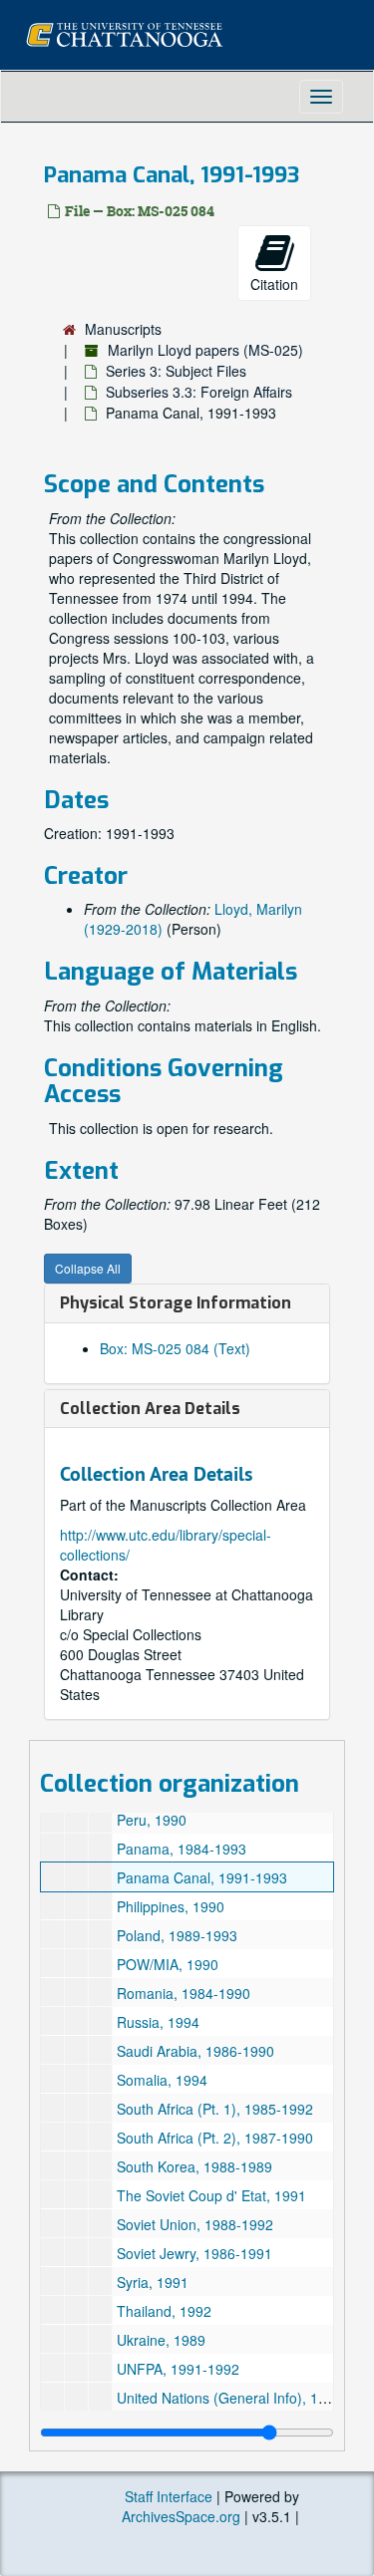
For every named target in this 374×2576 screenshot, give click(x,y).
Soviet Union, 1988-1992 (195, 2224)
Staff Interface (169, 2496)
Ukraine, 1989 (161, 2340)
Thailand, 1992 (164, 2311)
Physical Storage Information (176, 1303)
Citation (274, 284)
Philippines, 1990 (171, 1906)
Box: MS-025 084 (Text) (175, 1348)
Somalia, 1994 (162, 2080)
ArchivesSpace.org (181, 2516)
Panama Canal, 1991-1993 (202, 1877)
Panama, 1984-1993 (182, 1849)
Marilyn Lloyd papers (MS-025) (205, 350)
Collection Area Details (150, 1409)
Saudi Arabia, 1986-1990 (195, 2051)
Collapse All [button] (88, 1268)
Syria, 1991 (153, 2282)
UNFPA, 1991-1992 (178, 2369)
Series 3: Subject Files (176, 371)
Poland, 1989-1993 (177, 1935)
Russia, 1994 (158, 2022)
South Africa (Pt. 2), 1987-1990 (215, 2138)
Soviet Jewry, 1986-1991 (194, 2253)
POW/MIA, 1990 (168, 1964)
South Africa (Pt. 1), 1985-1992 (215, 2109)
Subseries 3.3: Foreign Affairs (199, 392)
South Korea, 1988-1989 (194, 2166)
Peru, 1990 (152, 1820)
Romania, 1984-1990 (184, 1993)
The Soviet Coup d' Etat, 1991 (211, 2195)
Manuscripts (123, 329)
